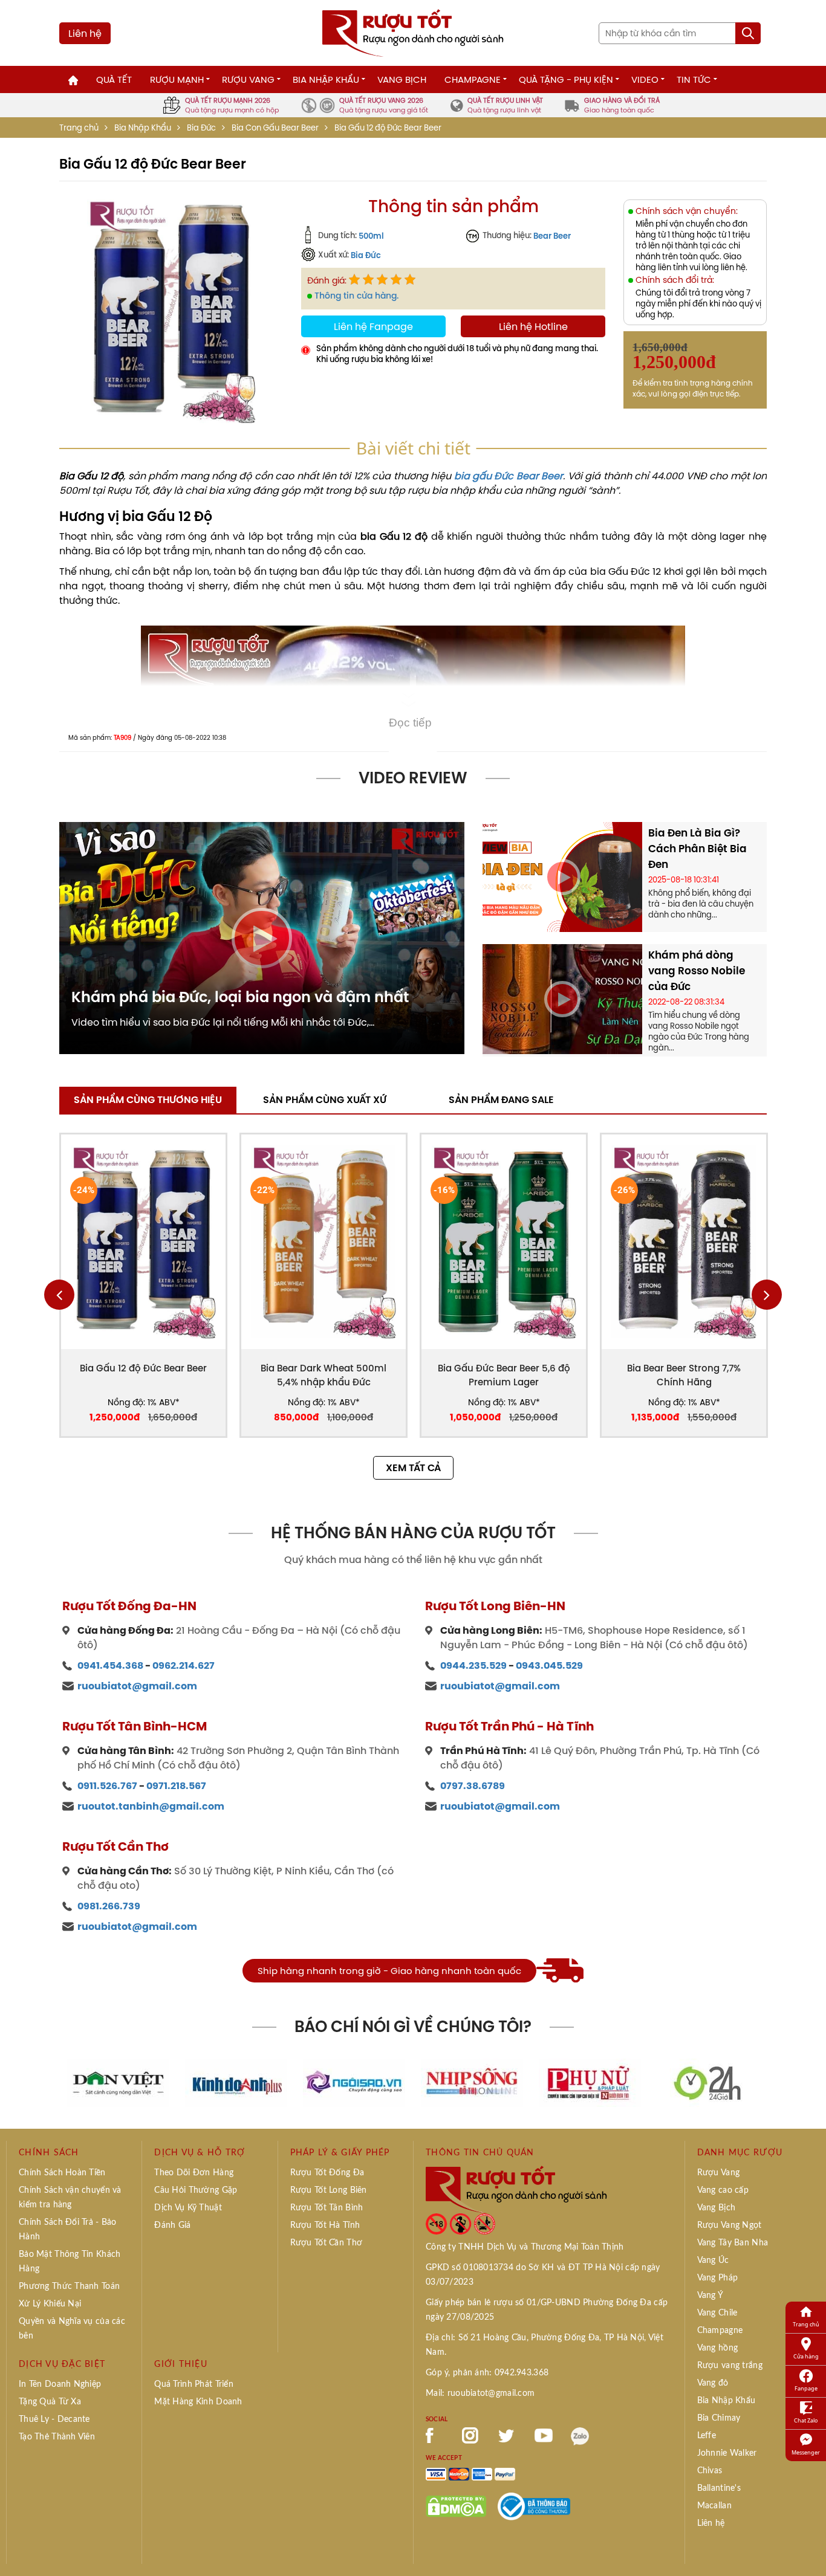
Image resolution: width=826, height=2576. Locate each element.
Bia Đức (201, 128)
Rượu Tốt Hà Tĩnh (325, 2225)
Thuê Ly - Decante (54, 2419)
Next (767, 1295)
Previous (59, 1295)
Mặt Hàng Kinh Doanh (198, 2402)
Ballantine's (719, 2488)
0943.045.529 (549, 1665)
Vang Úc (713, 2260)
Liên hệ (85, 33)
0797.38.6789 (473, 1786)
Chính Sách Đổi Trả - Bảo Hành (68, 2230)
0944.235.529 (473, 1665)
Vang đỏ (713, 2383)
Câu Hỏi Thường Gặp (196, 2190)
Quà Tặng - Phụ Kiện (566, 79)
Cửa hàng (806, 2356)
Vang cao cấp (723, 2190)
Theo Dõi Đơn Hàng (194, 2173)
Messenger (806, 2452)
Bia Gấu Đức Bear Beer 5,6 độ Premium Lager (504, 1375)
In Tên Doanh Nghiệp (60, 2384)
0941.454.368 (110, 1665)
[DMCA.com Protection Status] (456, 2505)
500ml (371, 236)
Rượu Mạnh (177, 79)
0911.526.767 (107, 1786)
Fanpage (806, 2388)
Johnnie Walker (727, 2453)
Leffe (707, 2436)
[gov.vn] (534, 2505)
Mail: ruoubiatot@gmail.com (480, 2393)
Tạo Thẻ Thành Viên (57, 2437)
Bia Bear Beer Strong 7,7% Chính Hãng (684, 1375)
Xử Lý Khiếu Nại (50, 2304)
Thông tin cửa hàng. (356, 296)
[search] (748, 33)
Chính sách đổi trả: (675, 280)
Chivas (710, 2471)
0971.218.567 (176, 1786)
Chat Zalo (806, 2420)
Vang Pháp (718, 2278)
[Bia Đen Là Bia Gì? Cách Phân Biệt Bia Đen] (562, 876)
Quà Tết (114, 79)
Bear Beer (552, 236)
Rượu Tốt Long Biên (329, 2190)
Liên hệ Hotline (533, 326)
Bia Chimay (719, 2418)
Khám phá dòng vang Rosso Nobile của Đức (697, 971)
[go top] (808, 2549)
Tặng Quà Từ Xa (50, 2402)
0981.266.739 (109, 1906)
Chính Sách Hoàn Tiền (62, 2173)
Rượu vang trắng (730, 2366)
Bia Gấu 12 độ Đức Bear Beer (143, 1368)
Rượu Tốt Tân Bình (327, 2208)
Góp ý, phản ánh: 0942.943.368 (487, 2373)
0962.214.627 (184, 1665)
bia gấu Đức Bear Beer (509, 476)
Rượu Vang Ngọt (730, 2225)
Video (645, 79)
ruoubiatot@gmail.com (137, 1686)
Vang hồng (718, 2348)
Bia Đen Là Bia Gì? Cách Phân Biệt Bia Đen (698, 849)
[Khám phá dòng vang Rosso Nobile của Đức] (562, 998)
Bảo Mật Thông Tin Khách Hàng (70, 2262)
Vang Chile (717, 2313)
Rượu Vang (248, 79)
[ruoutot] (413, 32)
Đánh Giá (172, 2225)
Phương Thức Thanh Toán (69, 2286)
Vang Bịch (402, 79)
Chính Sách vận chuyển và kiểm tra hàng (70, 2198)
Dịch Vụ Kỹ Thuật (188, 2208)
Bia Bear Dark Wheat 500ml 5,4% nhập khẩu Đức (324, 1375)
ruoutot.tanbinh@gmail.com (151, 1806)
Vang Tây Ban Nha (733, 2243)
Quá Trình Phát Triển (194, 2384)
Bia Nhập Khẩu (326, 79)
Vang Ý (711, 2296)
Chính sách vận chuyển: (687, 211)
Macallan (714, 2506)
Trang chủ (79, 128)
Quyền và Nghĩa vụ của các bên (72, 2329)
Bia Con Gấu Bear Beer (275, 128)
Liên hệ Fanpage (373, 326)
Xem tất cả (413, 1468)
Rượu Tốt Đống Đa (327, 2173)
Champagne (473, 79)
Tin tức (694, 79)
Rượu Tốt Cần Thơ (326, 2243)
